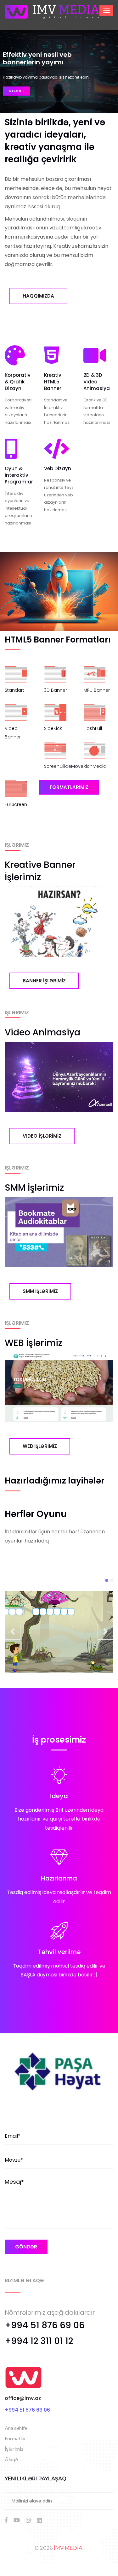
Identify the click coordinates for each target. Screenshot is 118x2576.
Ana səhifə (16, 2428)
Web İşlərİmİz (40, 1446)
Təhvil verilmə (59, 1952)
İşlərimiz (14, 2449)
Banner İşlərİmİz (44, 981)
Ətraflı (15, 91)
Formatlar (15, 2438)
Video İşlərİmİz (42, 1136)
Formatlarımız (69, 787)
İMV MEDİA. (69, 2548)
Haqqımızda (38, 296)
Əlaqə (11, 2459)
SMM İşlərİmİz (40, 1291)
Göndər (26, 2247)
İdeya (59, 1796)
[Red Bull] (59, 925)
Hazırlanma (59, 1878)
